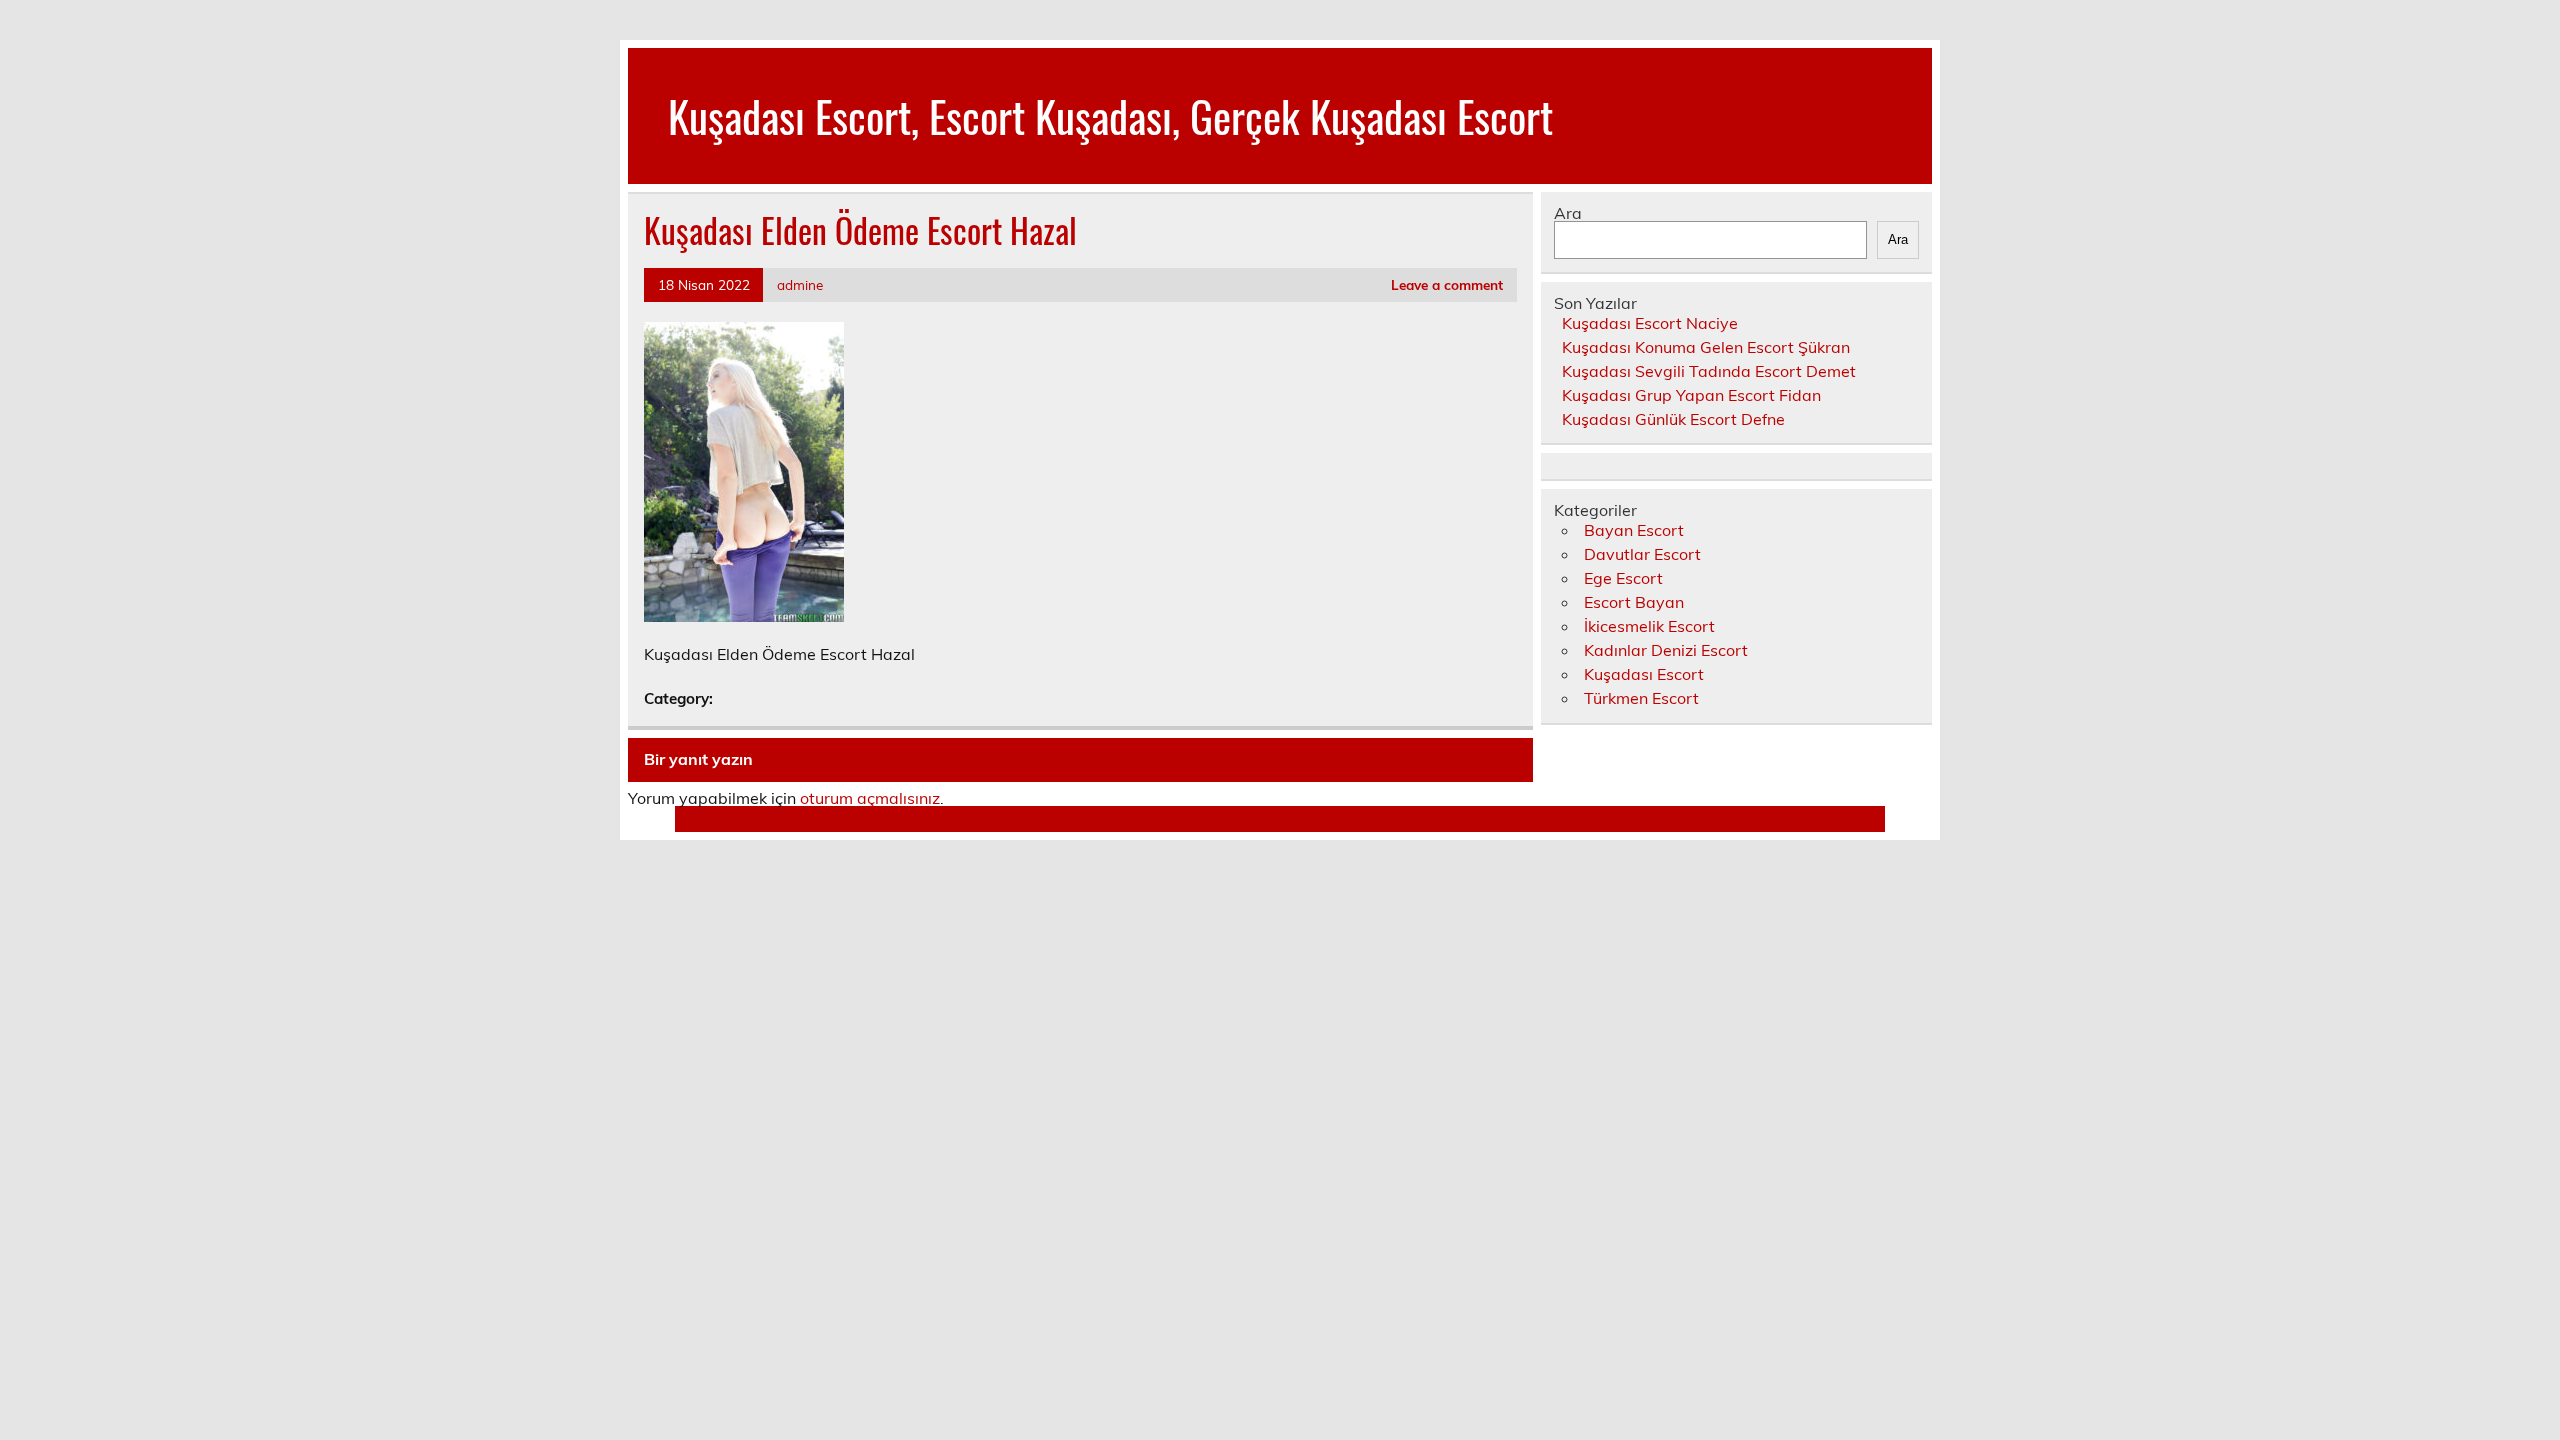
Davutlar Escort (1642, 554)
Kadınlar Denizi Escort (1666, 650)
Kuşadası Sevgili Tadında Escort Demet (1709, 371)
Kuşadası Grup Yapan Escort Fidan (1691, 395)
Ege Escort (1623, 578)
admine (800, 284)
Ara (1568, 213)
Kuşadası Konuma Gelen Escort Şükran (1706, 347)
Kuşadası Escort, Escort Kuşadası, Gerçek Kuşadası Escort (1110, 115)
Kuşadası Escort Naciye (1650, 323)
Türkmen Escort (1641, 698)
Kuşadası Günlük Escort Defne (1673, 419)
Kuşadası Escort (1644, 674)
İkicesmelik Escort (1649, 626)
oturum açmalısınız (870, 798)
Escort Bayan (1634, 602)
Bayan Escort (1634, 530)
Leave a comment (1447, 284)
